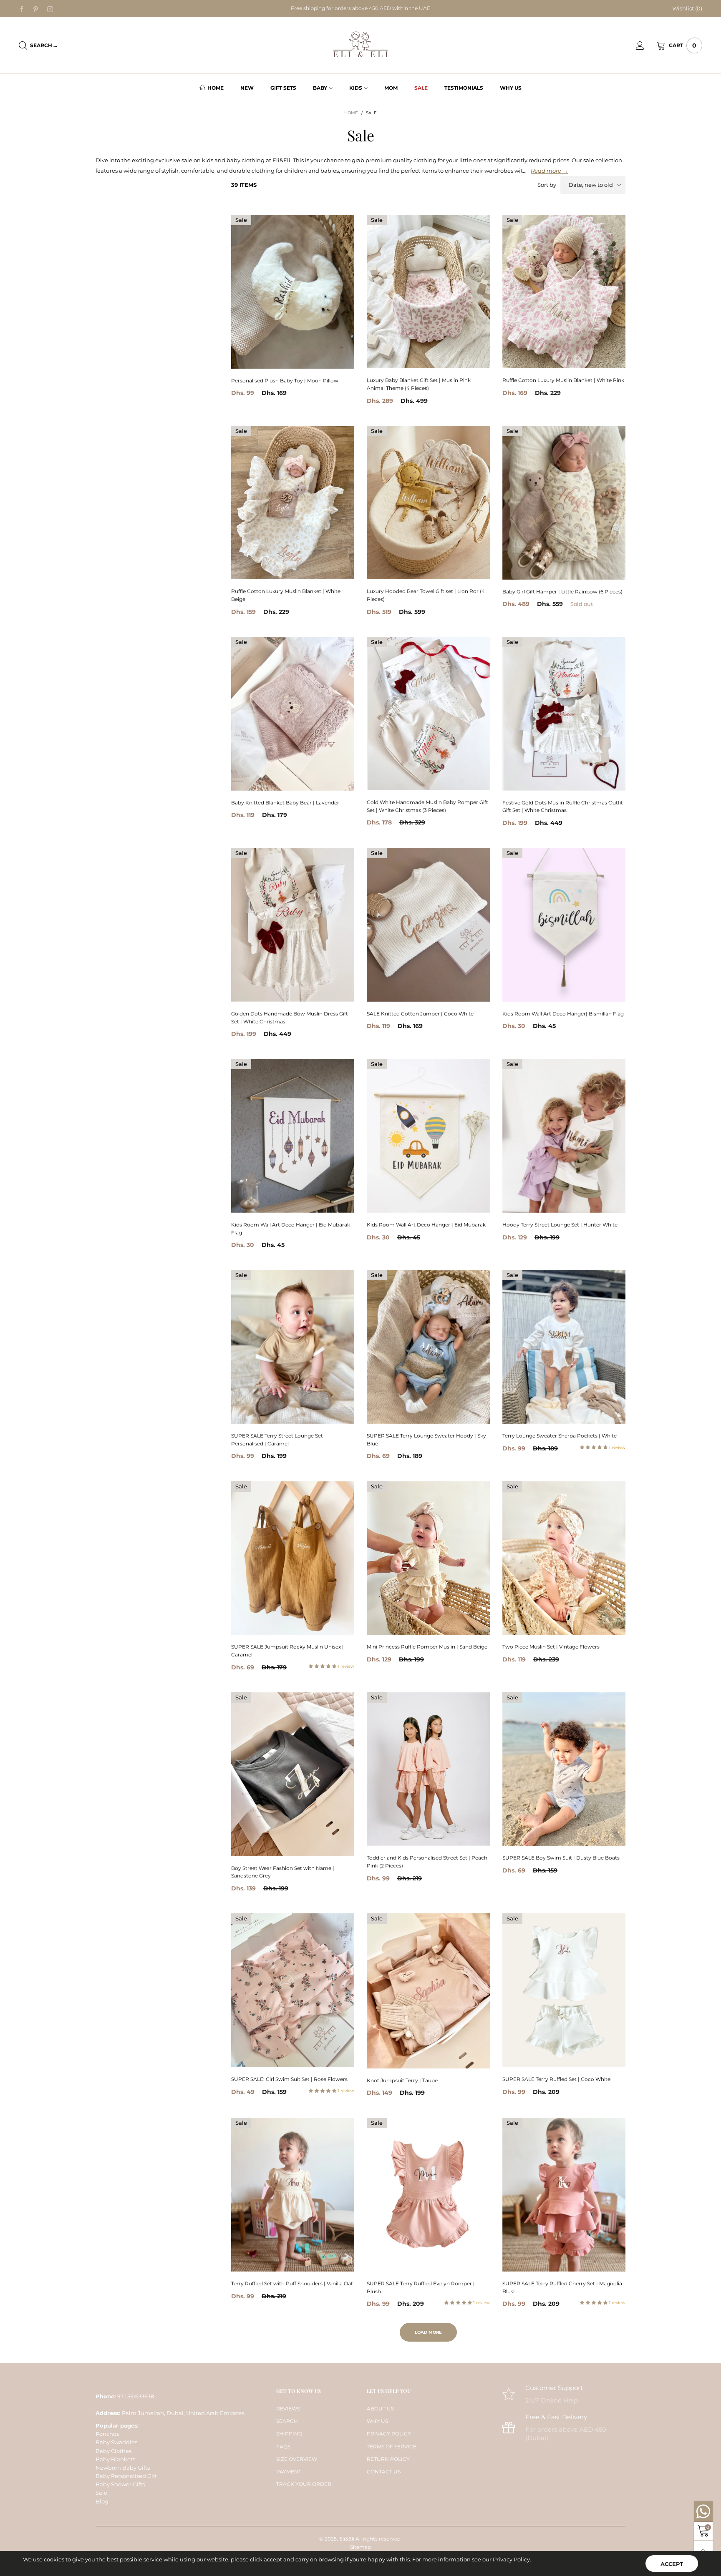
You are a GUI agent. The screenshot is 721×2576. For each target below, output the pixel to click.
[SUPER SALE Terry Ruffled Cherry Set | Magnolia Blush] (564, 2195)
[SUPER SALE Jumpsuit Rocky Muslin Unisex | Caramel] (293, 1558)
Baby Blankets (115, 2459)
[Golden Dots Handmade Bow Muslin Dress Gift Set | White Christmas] (293, 925)
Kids (356, 88)
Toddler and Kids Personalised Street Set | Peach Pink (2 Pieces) (427, 1862)
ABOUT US (380, 2409)
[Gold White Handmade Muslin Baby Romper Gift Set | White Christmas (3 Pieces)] (428, 714)
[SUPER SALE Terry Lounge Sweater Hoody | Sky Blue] (428, 1347)
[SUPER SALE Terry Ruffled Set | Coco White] (564, 1990)
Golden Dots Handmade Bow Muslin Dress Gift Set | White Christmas (290, 1018)
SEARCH (287, 2421)
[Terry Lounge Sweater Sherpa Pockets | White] (564, 1347)
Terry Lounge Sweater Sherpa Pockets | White (560, 1436)
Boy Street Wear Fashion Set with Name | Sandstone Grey (283, 1872)
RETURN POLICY (388, 2459)
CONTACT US (384, 2472)
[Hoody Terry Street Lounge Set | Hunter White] (564, 1136)
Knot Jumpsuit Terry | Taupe (402, 2080)
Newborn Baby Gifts (123, 2468)
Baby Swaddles (116, 2442)
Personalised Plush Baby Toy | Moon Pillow (285, 381)
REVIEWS (288, 2409)
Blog (102, 2501)
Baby (320, 88)
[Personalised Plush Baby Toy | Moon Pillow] (293, 292)
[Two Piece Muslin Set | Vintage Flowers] (564, 1558)
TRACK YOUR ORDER (304, 2484)
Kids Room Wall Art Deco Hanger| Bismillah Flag (563, 1014)
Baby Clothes (113, 2451)
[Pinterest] (36, 9)
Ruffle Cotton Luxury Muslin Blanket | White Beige (286, 595)
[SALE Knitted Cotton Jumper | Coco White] (428, 925)
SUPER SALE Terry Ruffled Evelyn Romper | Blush (421, 2287)
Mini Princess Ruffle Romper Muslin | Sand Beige (427, 1647)
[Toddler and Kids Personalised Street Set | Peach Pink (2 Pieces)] (428, 1769)
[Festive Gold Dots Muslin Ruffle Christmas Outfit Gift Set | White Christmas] (564, 714)
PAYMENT (289, 2472)
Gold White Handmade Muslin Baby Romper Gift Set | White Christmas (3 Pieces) (427, 806)
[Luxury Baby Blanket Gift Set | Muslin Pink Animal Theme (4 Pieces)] (428, 292)
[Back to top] (703, 2550)
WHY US (377, 2421)
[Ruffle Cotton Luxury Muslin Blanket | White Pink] (564, 292)
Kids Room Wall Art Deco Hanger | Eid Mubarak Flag (291, 1229)
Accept (672, 2564)
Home (216, 88)
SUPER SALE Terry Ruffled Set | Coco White (556, 2079)
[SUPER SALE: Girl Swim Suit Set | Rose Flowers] (293, 1990)
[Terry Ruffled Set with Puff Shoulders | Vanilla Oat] (293, 2194)
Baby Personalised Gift (126, 2476)
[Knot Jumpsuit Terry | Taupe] (428, 1991)
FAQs (283, 2447)
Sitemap (360, 2547)
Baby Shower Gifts (120, 2484)
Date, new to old (591, 185)
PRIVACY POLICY (389, 2434)
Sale (421, 88)
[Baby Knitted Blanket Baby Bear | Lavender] (293, 714)
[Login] (646, 45)
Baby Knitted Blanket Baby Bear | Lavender (285, 803)
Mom (391, 88)
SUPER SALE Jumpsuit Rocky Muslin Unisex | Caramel (287, 1651)
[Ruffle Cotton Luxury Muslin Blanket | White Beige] (293, 503)
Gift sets (283, 88)
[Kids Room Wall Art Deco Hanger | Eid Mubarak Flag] (293, 1136)
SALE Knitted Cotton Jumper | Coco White (420, 1014)
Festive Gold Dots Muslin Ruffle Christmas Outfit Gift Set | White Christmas (563, 807)
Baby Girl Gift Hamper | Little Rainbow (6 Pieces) (562, 592)
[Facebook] (22, 9)
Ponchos (107, 2434)
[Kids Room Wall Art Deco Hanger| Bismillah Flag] (564, 925)
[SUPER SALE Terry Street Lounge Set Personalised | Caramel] (293, 1347)
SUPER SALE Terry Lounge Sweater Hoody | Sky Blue (426, 1440)
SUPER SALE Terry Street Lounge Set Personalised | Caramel (277, 1440)
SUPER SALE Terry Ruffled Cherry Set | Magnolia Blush (562, 2287)
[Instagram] (50, 9)
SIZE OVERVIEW (297, 2459)
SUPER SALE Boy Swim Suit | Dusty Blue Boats (561, 1858)
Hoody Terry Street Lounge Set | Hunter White (560, 1225)
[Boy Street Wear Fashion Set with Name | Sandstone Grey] (293, 1774)
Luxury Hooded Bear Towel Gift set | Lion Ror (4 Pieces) (426, 595)
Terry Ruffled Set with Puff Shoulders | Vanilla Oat (292, 2283)
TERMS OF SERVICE (392, 2447)
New (247, 88)
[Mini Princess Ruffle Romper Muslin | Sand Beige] (428, 1558)
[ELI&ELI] (360, 45)
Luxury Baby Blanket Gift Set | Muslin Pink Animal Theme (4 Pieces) (419, 384)
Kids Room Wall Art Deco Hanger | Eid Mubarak (426, 1225)
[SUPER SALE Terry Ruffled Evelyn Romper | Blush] (428, 2195)
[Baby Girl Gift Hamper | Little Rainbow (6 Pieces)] (564, 503)
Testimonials (464, 88)
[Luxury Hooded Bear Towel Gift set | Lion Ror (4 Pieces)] (428, 503)
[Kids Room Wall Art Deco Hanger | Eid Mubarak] (428, 1136)
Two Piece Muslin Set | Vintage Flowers (551, 1647)
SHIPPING (289, 2434)
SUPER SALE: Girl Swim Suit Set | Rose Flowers (289, 2079)
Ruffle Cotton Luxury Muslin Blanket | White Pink (563, 380)
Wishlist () (687, 8)
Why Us (511, 88)
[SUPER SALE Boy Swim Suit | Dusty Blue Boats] (564, 1769)
